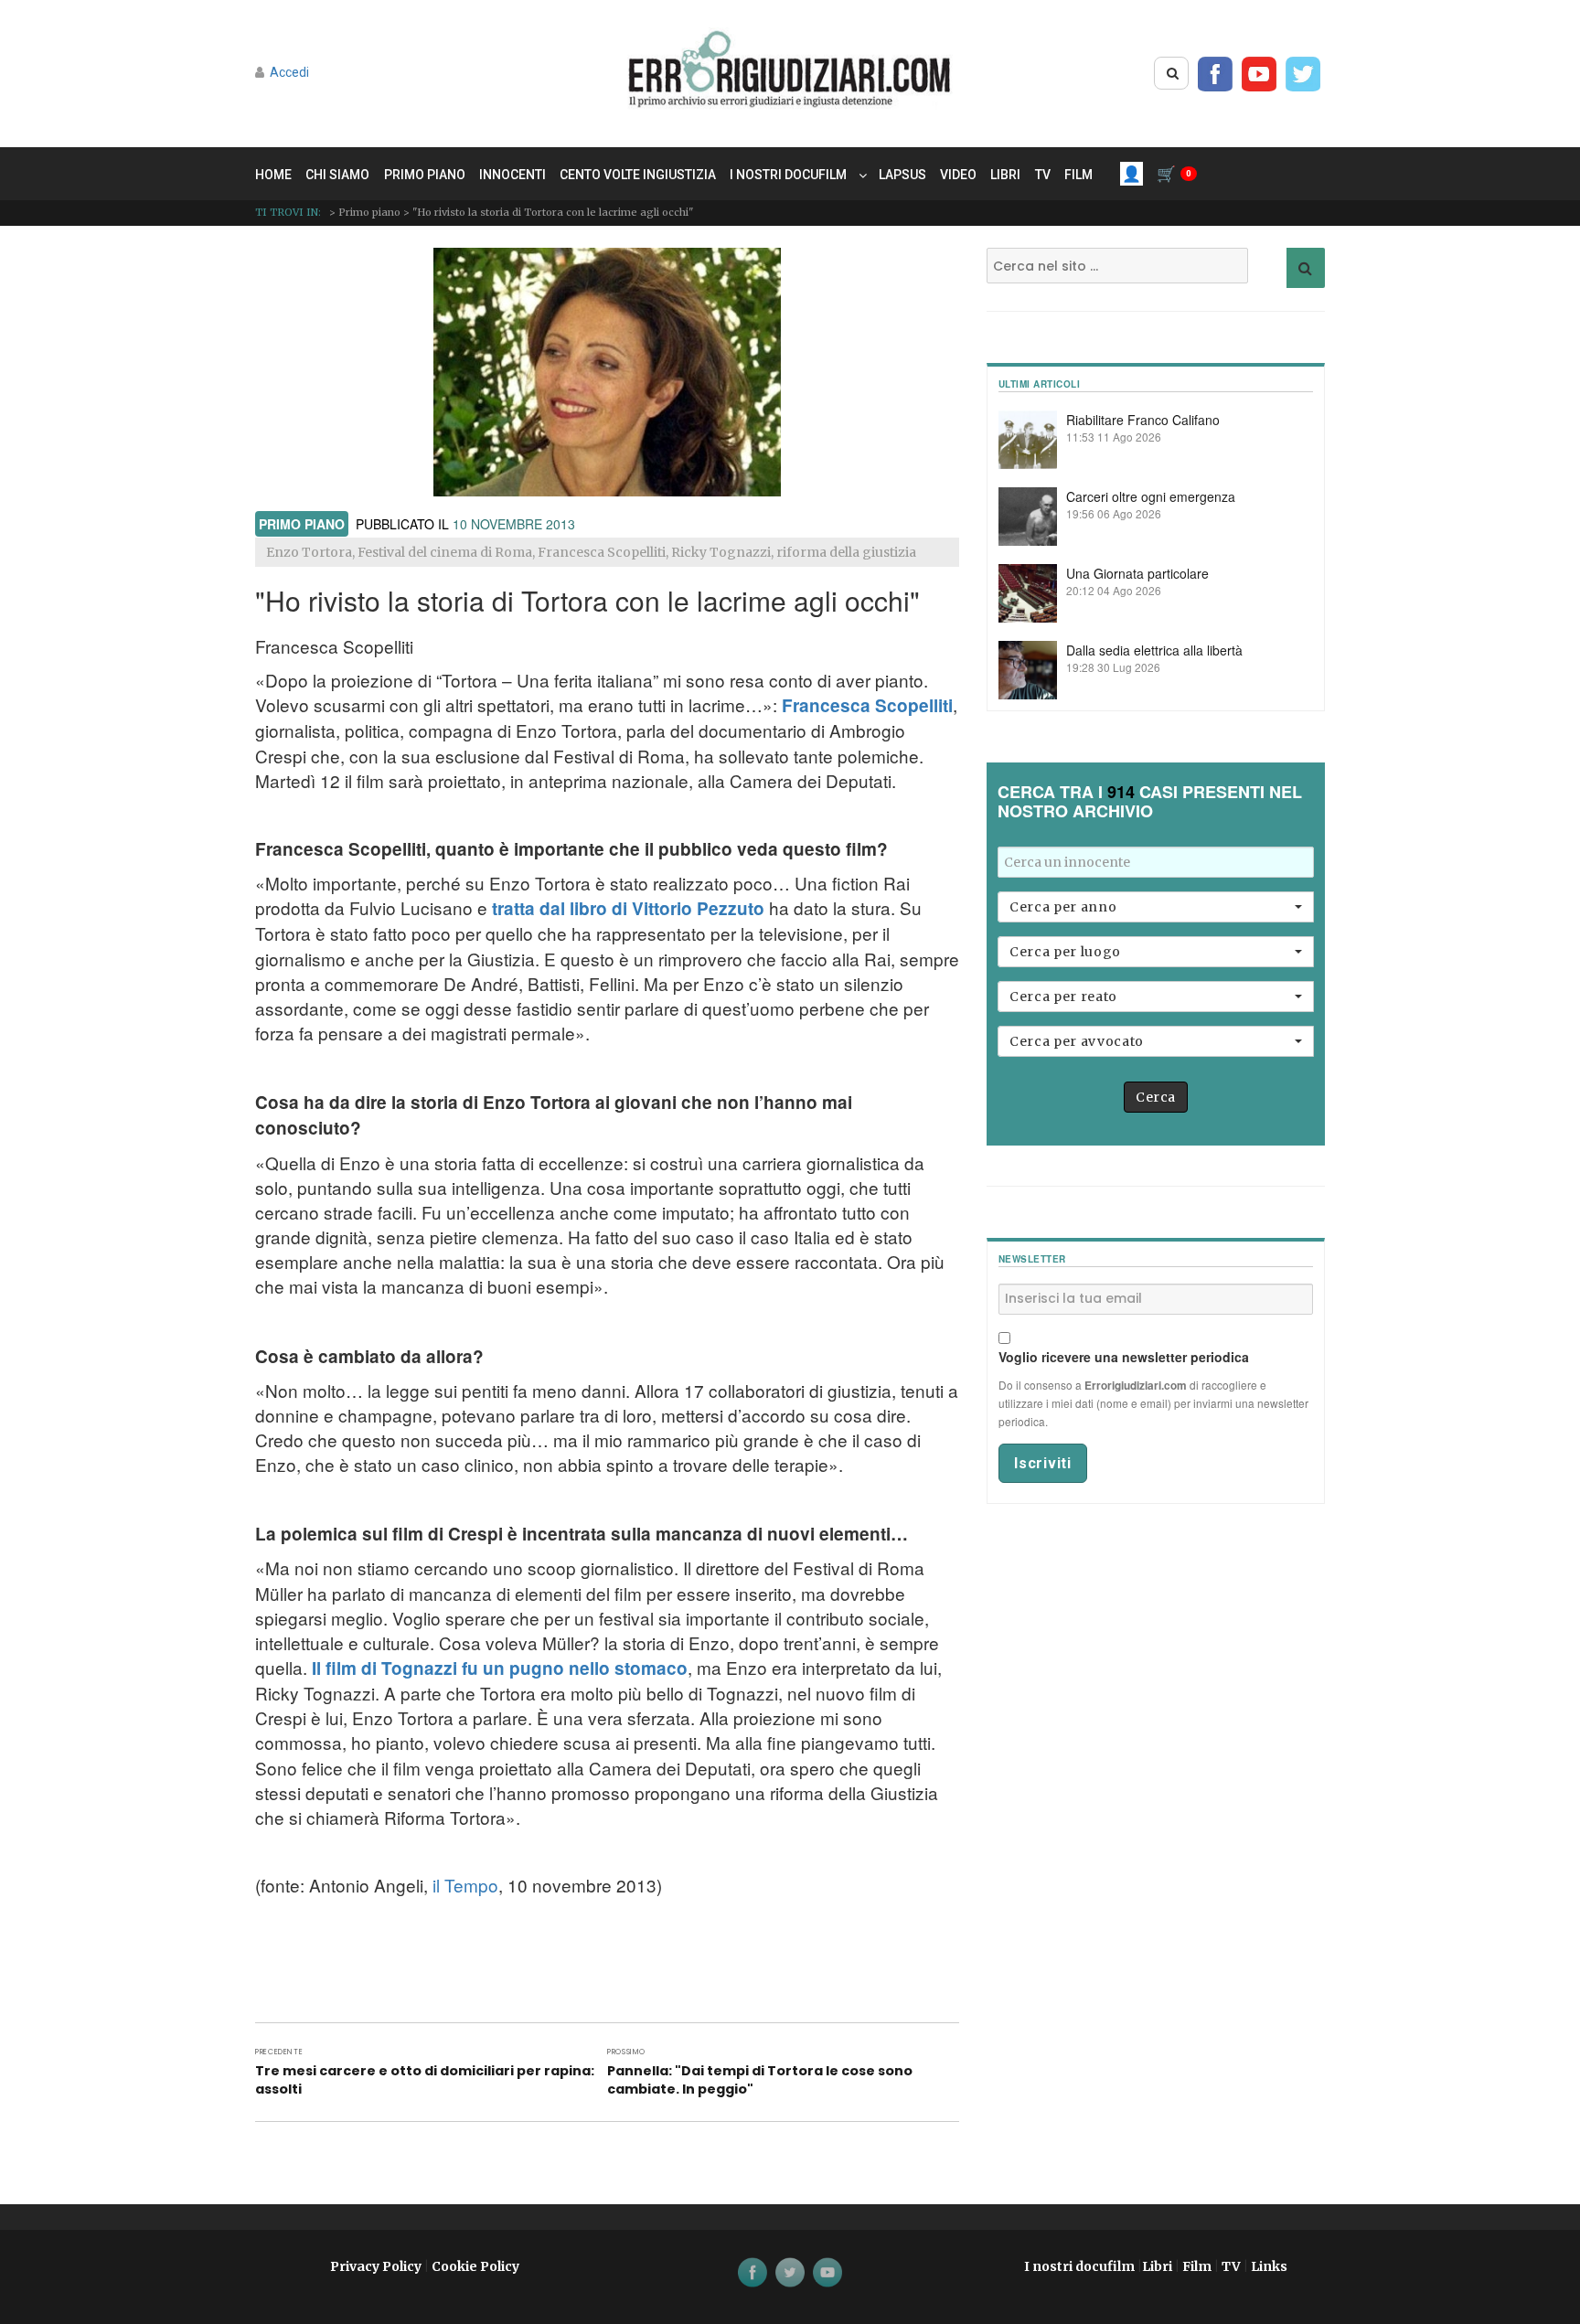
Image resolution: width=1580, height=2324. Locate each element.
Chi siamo (337, 175)
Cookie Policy (475, 2266)
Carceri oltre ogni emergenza (1151, 496)
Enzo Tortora (309, 552)
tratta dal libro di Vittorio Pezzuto (628, 908)
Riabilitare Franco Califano (1143, 420)
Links (1269, 2266)
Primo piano (425, 175)
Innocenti (512, 175)
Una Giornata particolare (1137, 573)
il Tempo (465, 1885)
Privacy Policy (376, 2266)
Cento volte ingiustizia (638, 175)
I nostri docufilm (788, 175)
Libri (1005, 175)
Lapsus (902, 175)
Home (273, 175)
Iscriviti (1043, 1463)
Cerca (1156, 1097)
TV (1043, 175)
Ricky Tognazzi (721, 552)
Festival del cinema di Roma (445, 552)
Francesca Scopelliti (602, 552)
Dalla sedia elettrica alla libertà (1154, 650)
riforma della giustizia (846, 552)
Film (1078, 175)
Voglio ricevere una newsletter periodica (1124, 1357)
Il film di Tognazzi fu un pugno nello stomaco (500, 1668)
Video (958, 175)
